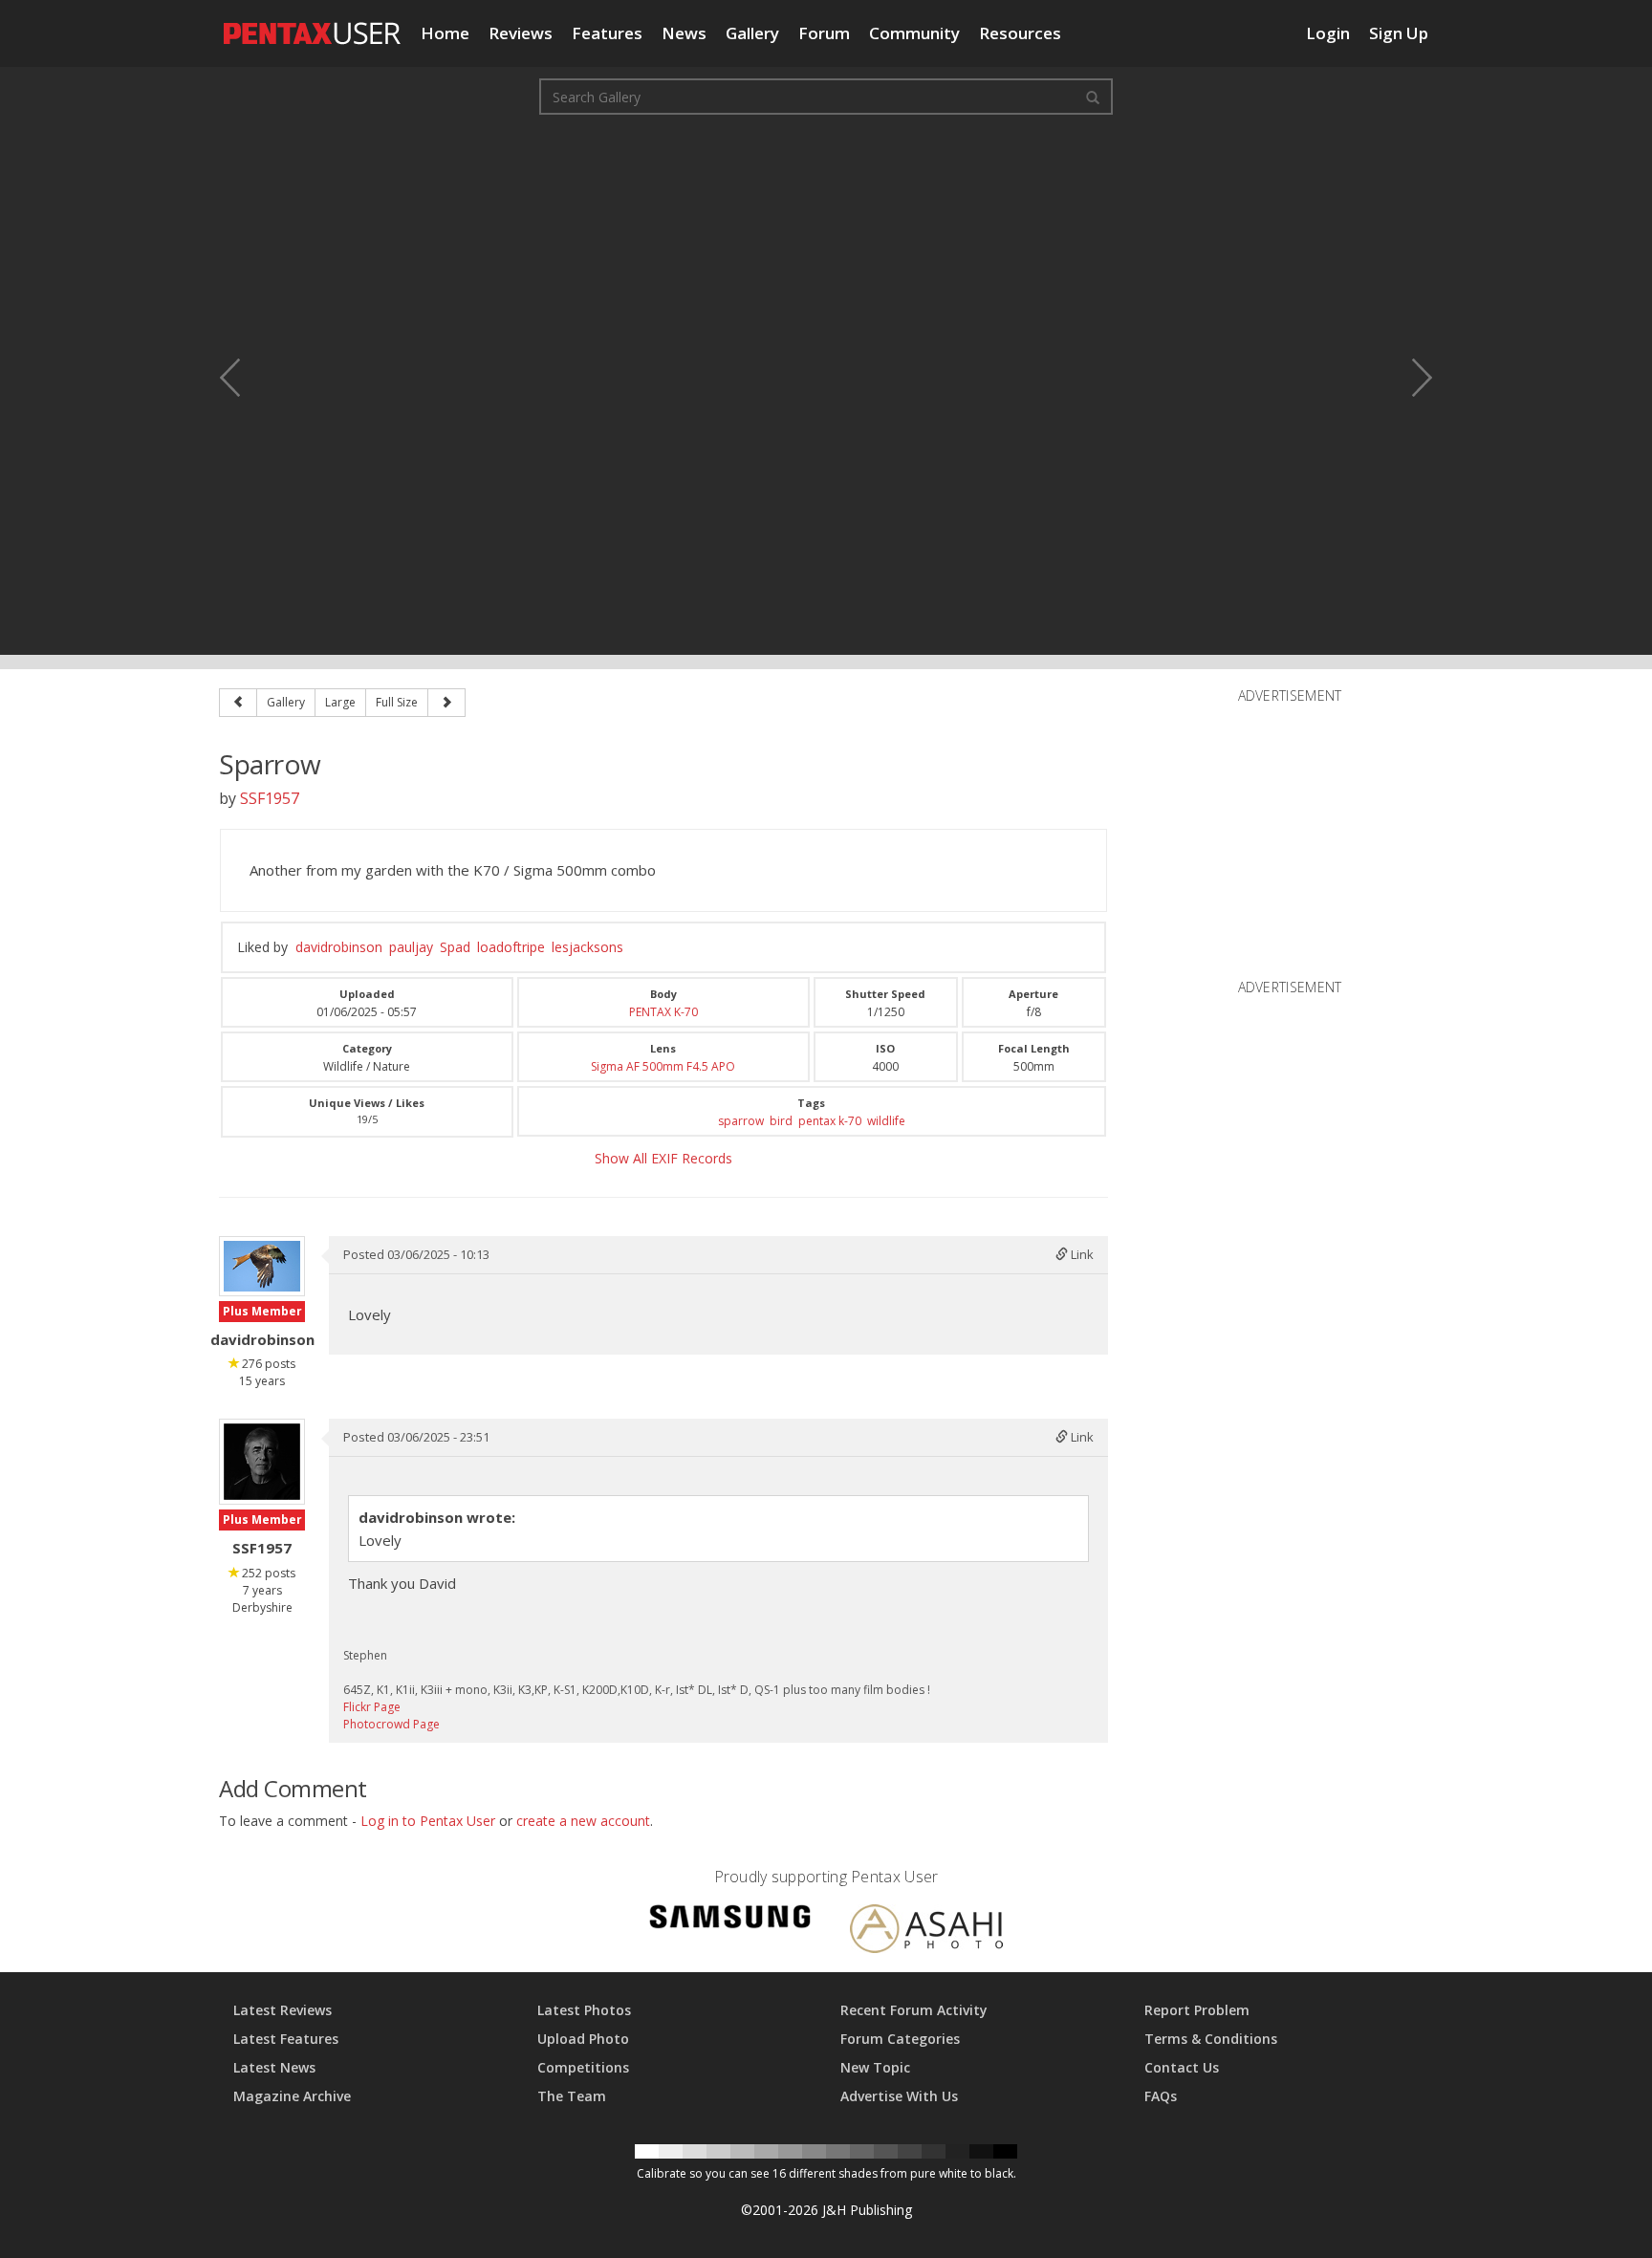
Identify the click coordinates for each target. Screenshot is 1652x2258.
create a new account (583, 1821)
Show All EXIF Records (663, 1158)
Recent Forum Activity (914, 2010)
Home (445, 33)
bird (781, 1121)
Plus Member (262, 1311)
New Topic (875, 2067)
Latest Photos (584, 2010)
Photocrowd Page (391, 1724)
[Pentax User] (313, 24)
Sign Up (1399, 33)
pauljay (411, 947)
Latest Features (286, 2039)
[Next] (446, 703)
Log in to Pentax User (428, 1821)
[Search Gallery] (1093, 97)
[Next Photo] (1409, 378)
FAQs (1161, 2096)
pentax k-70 (830, 1121)
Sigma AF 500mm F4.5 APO (663, 1066)
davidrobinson (339, 947)
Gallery (752, 33)
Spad (455, 947)
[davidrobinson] (262, 1266)
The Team (572, 2096)
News (684, 33)
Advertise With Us (899, 2096)
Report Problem (1197, 2010)
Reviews (521, 33)
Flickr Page (372, 1707)
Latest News (274, 2067)
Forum (824, 33)
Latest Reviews (283, 2010)
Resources (1020, 33)
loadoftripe (511, 947)
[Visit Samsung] (730, 1920)
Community (914, 33)
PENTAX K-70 (663, 1012)
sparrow (741, 1121)
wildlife (886, 1121)
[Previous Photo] (243, 378)
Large (340, 702)
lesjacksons (587, 947)
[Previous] (238, 703)
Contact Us (1182, 2067)
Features (607, 33)
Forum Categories (900, 2039)
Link (1081, 1254)
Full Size (397, 702)
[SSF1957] (262, 1462)
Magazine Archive (292, 2096)
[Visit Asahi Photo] (926, 1932)
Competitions (583, 2067)
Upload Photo (583, 2039)
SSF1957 (270, 798)
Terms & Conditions (1211, 2039)
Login (1328, 33)
